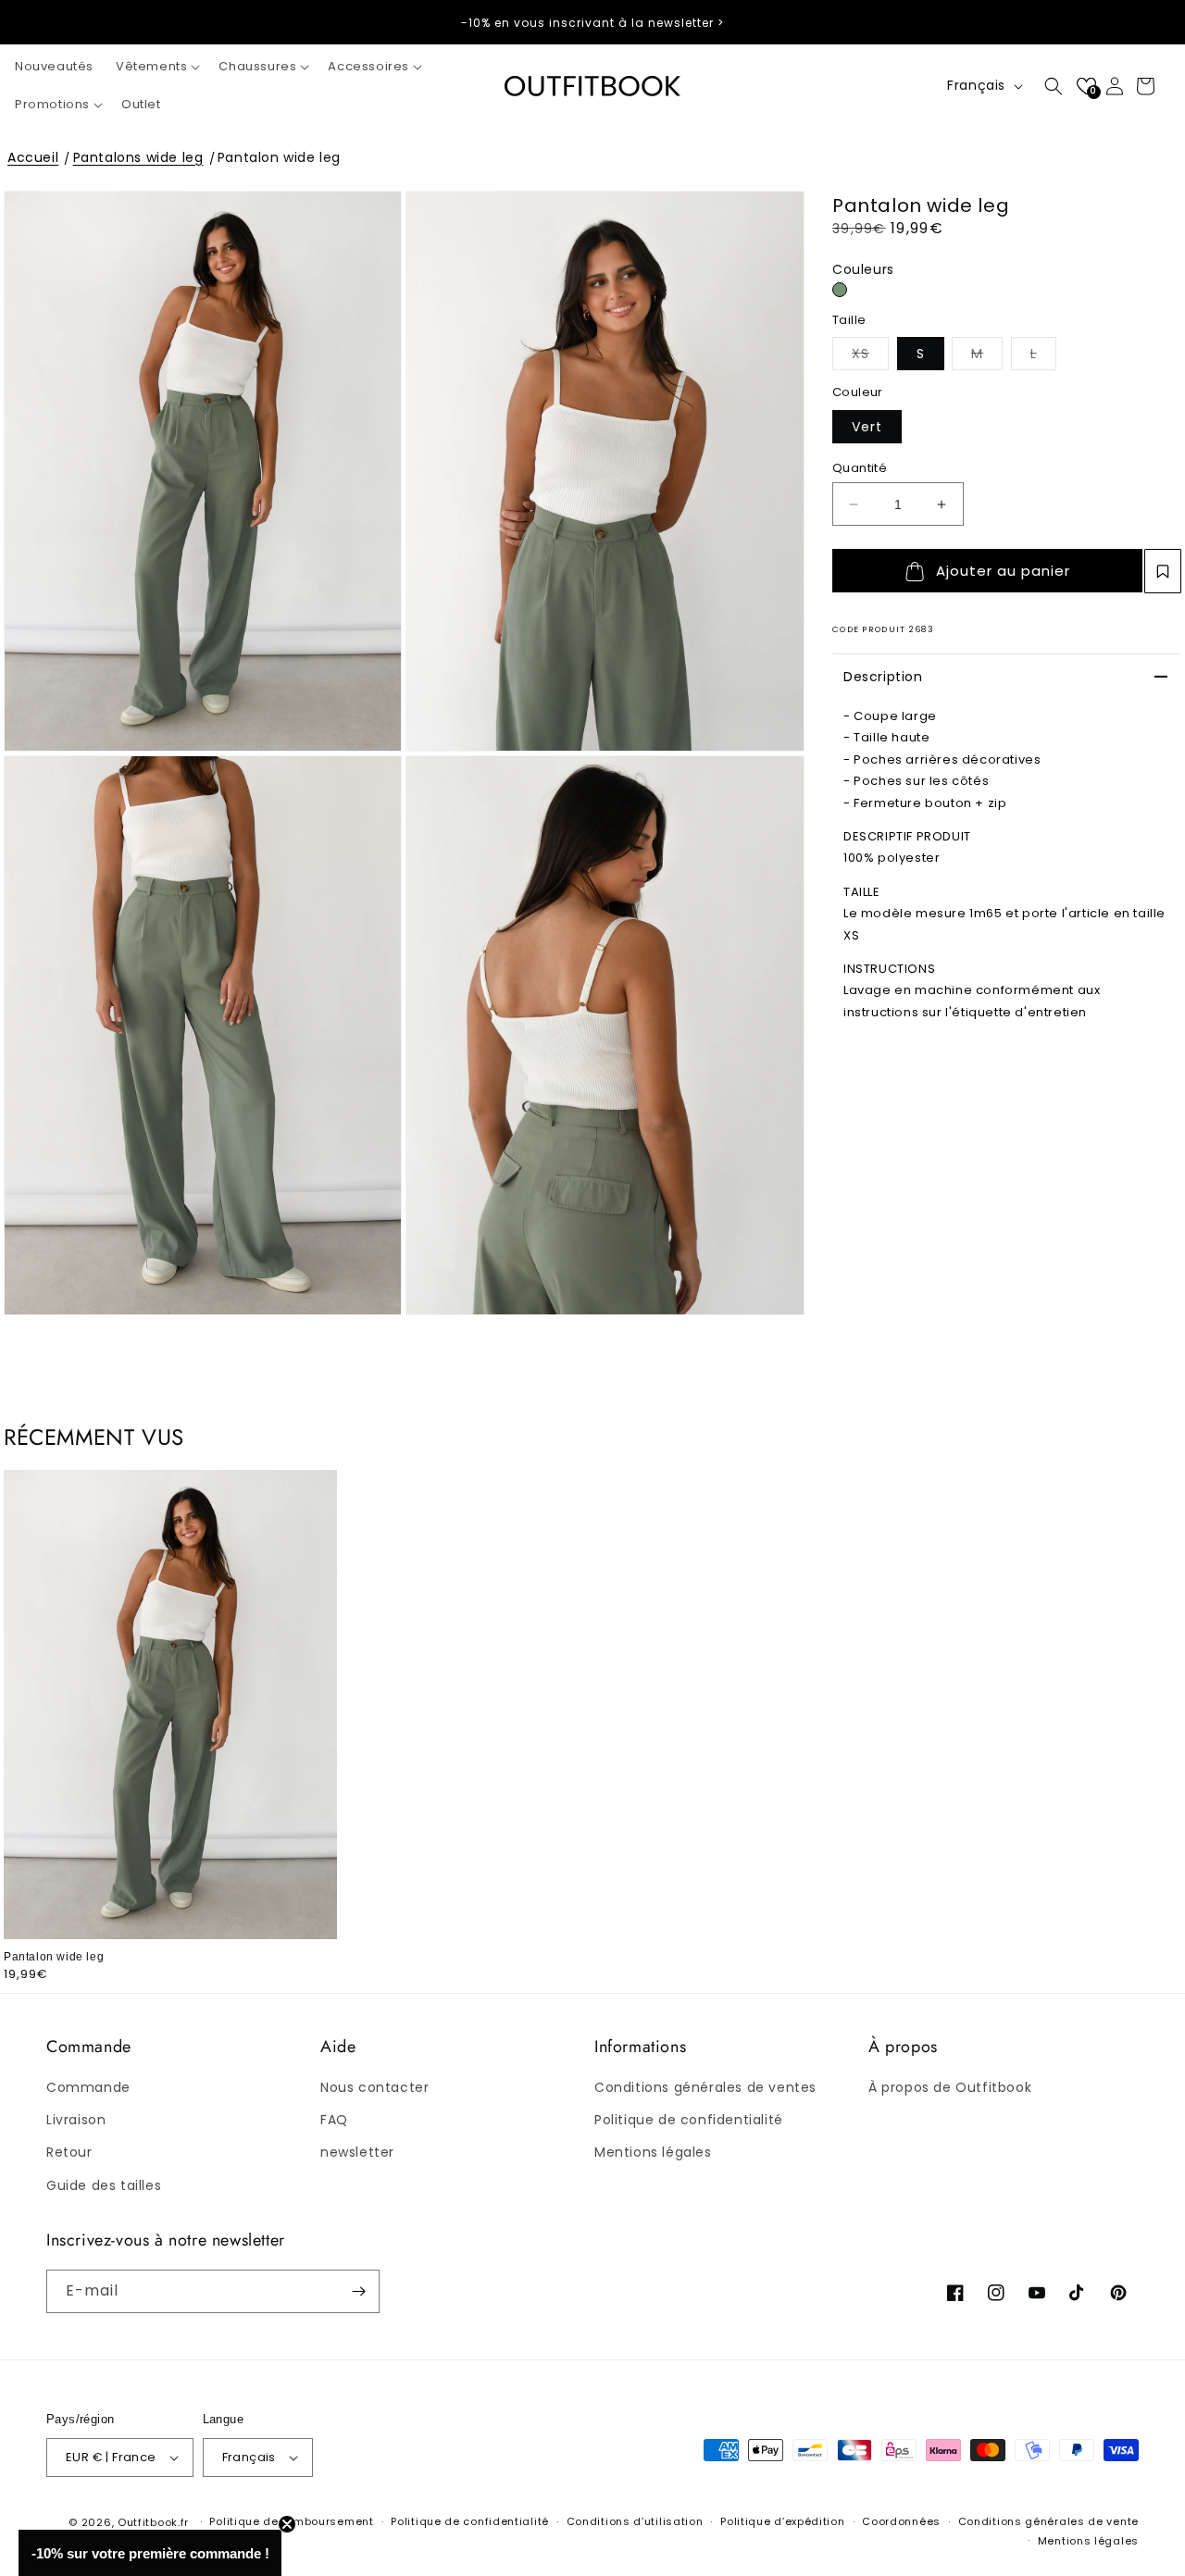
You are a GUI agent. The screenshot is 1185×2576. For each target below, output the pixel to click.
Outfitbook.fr (153, 2522)
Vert (867, 427)
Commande (88, 2087)
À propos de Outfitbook (950, 2087)
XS (870, 353)
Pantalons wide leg (138, 157)
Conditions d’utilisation (635, 2521)
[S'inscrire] (358, 2291)
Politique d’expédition (782, 2521)
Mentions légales (653, 2152)
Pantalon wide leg (279, 157)
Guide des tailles (104, 2185)
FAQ (334, 2120)
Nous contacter (374, 2087)
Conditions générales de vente (1048, 2521)
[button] (156, 67)
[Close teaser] (287, 2524)
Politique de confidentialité (689, 2120)
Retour (69, 2152)
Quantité (860, 468)
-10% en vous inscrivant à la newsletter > (592, 23)
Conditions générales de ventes (705, 2087)
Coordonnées (901, 2521)
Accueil (33, 157)
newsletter (357, 2152)
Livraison (76, 2120)
